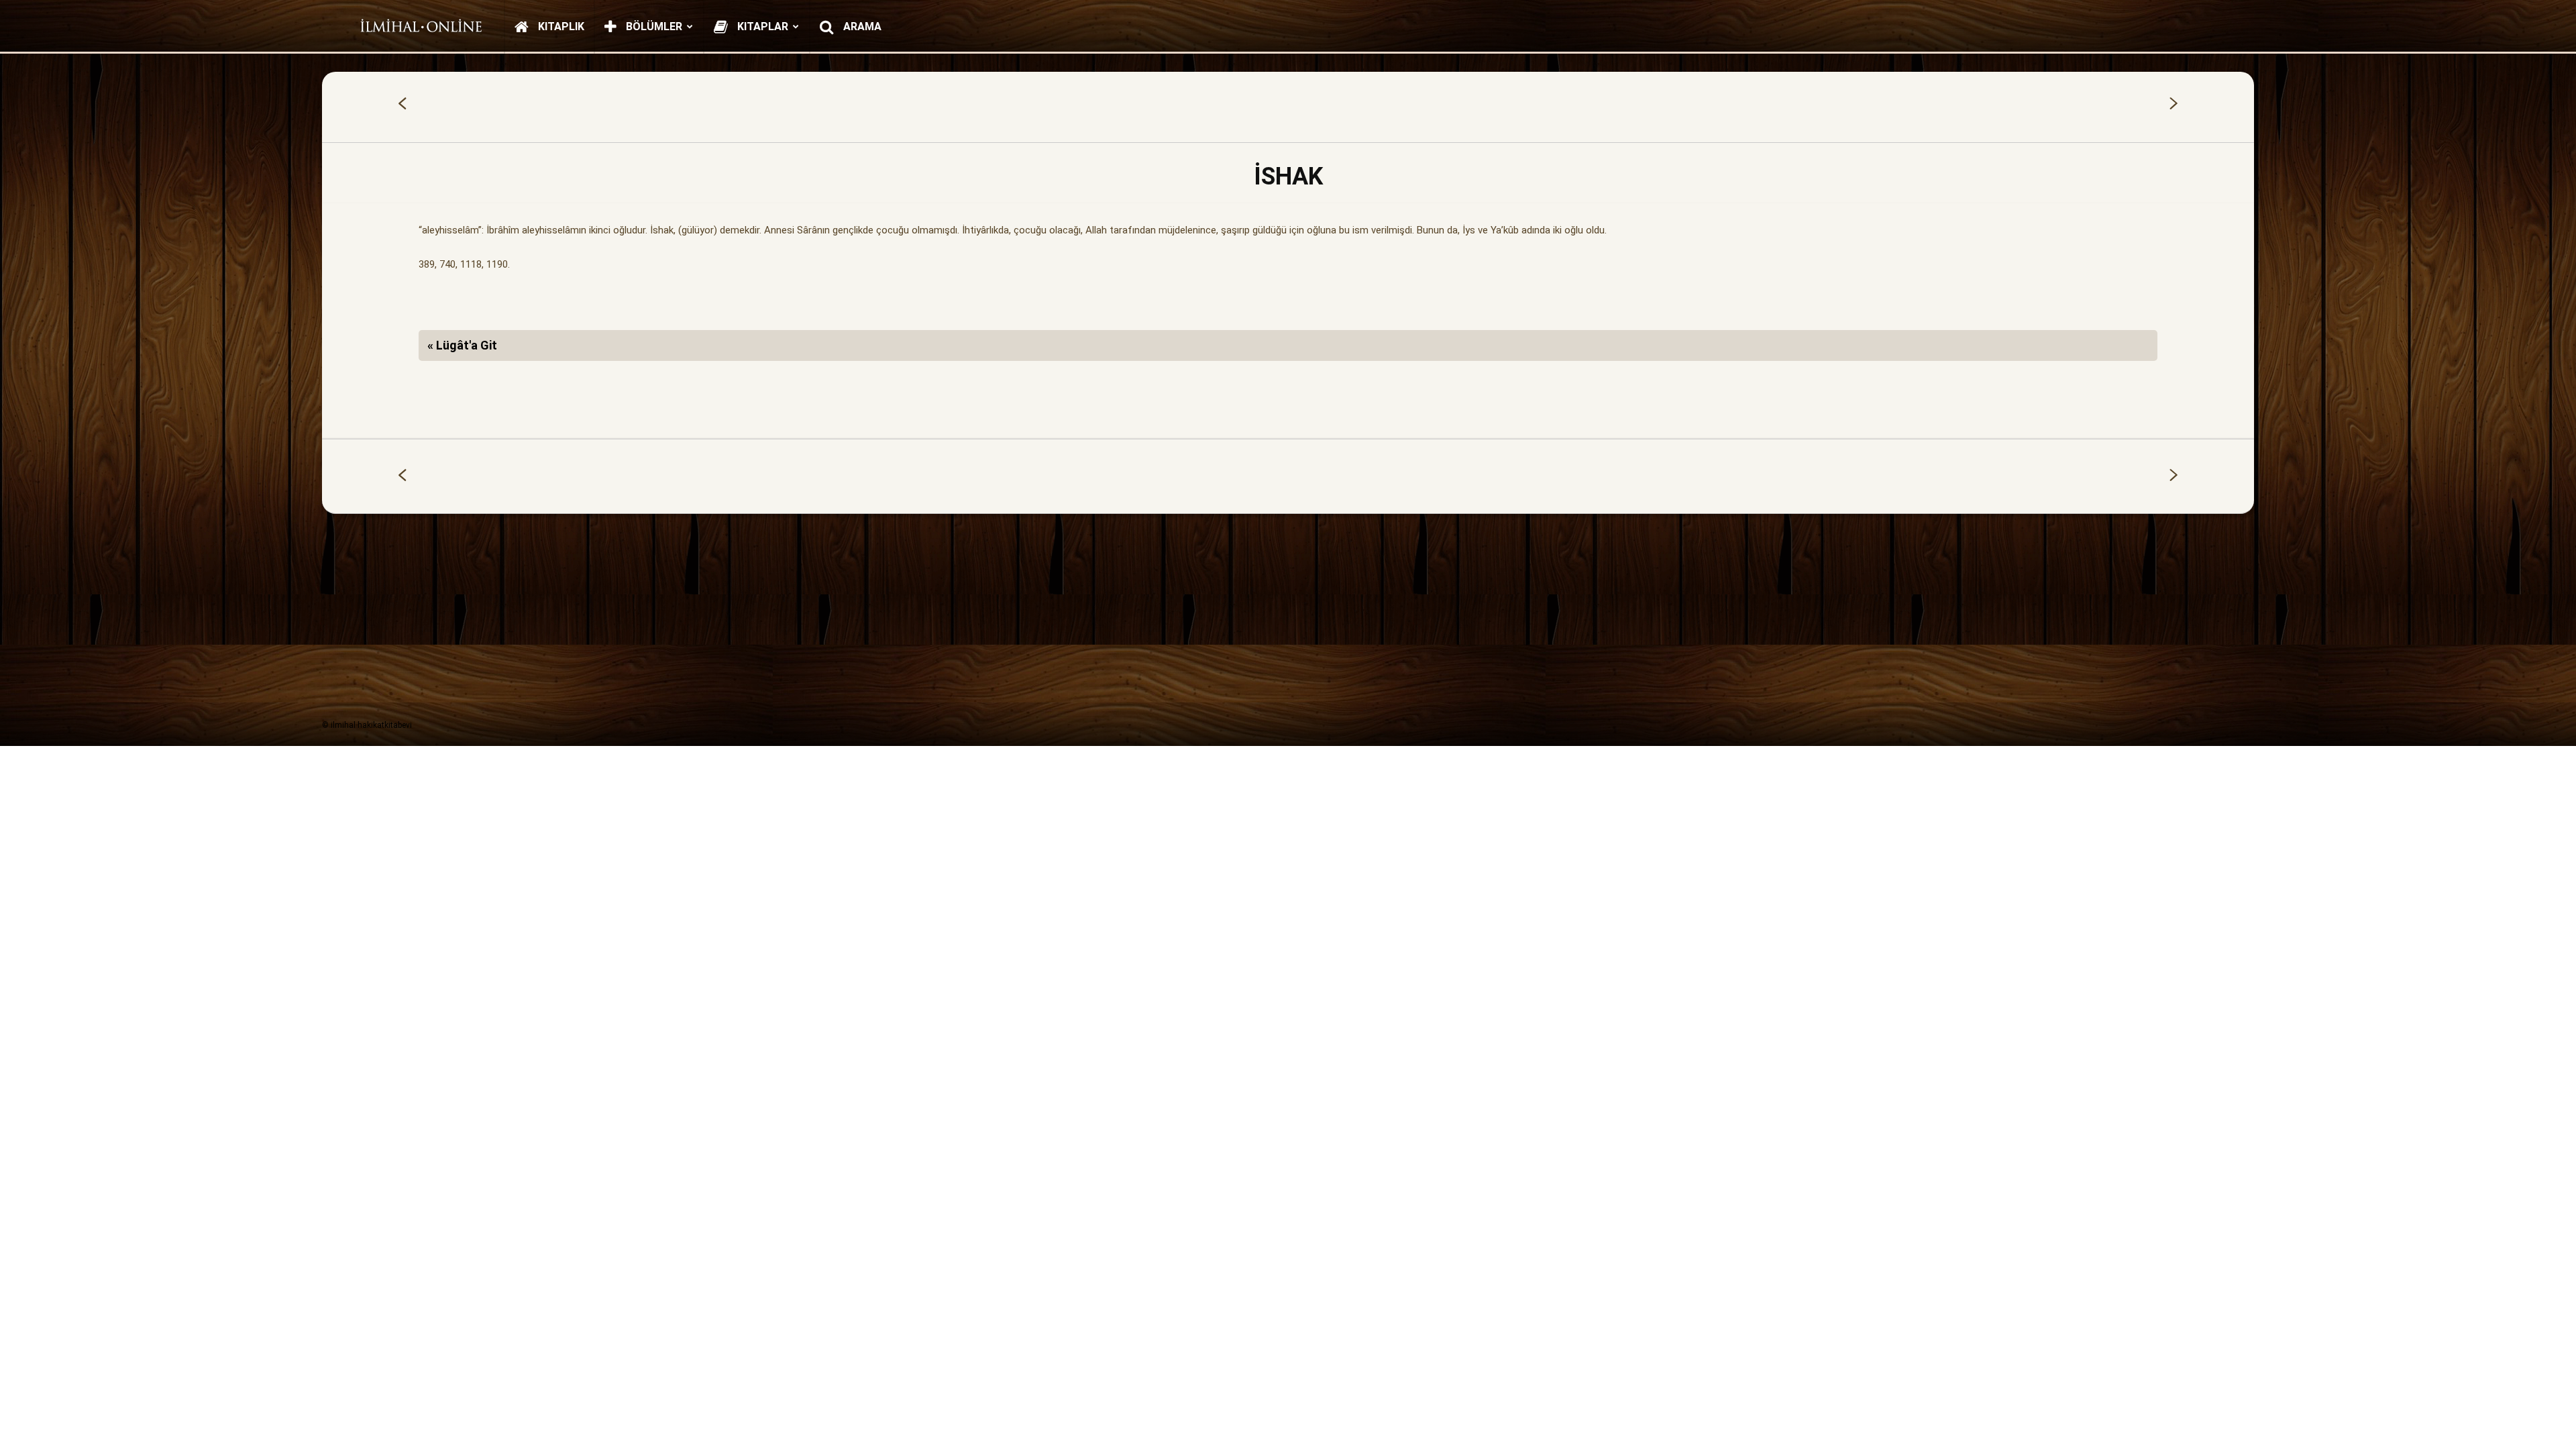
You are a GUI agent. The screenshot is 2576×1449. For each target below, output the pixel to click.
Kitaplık (560, 26)
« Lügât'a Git (462, 345)
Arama (861, 26)
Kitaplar (761, 26)
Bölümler (653, 26)
